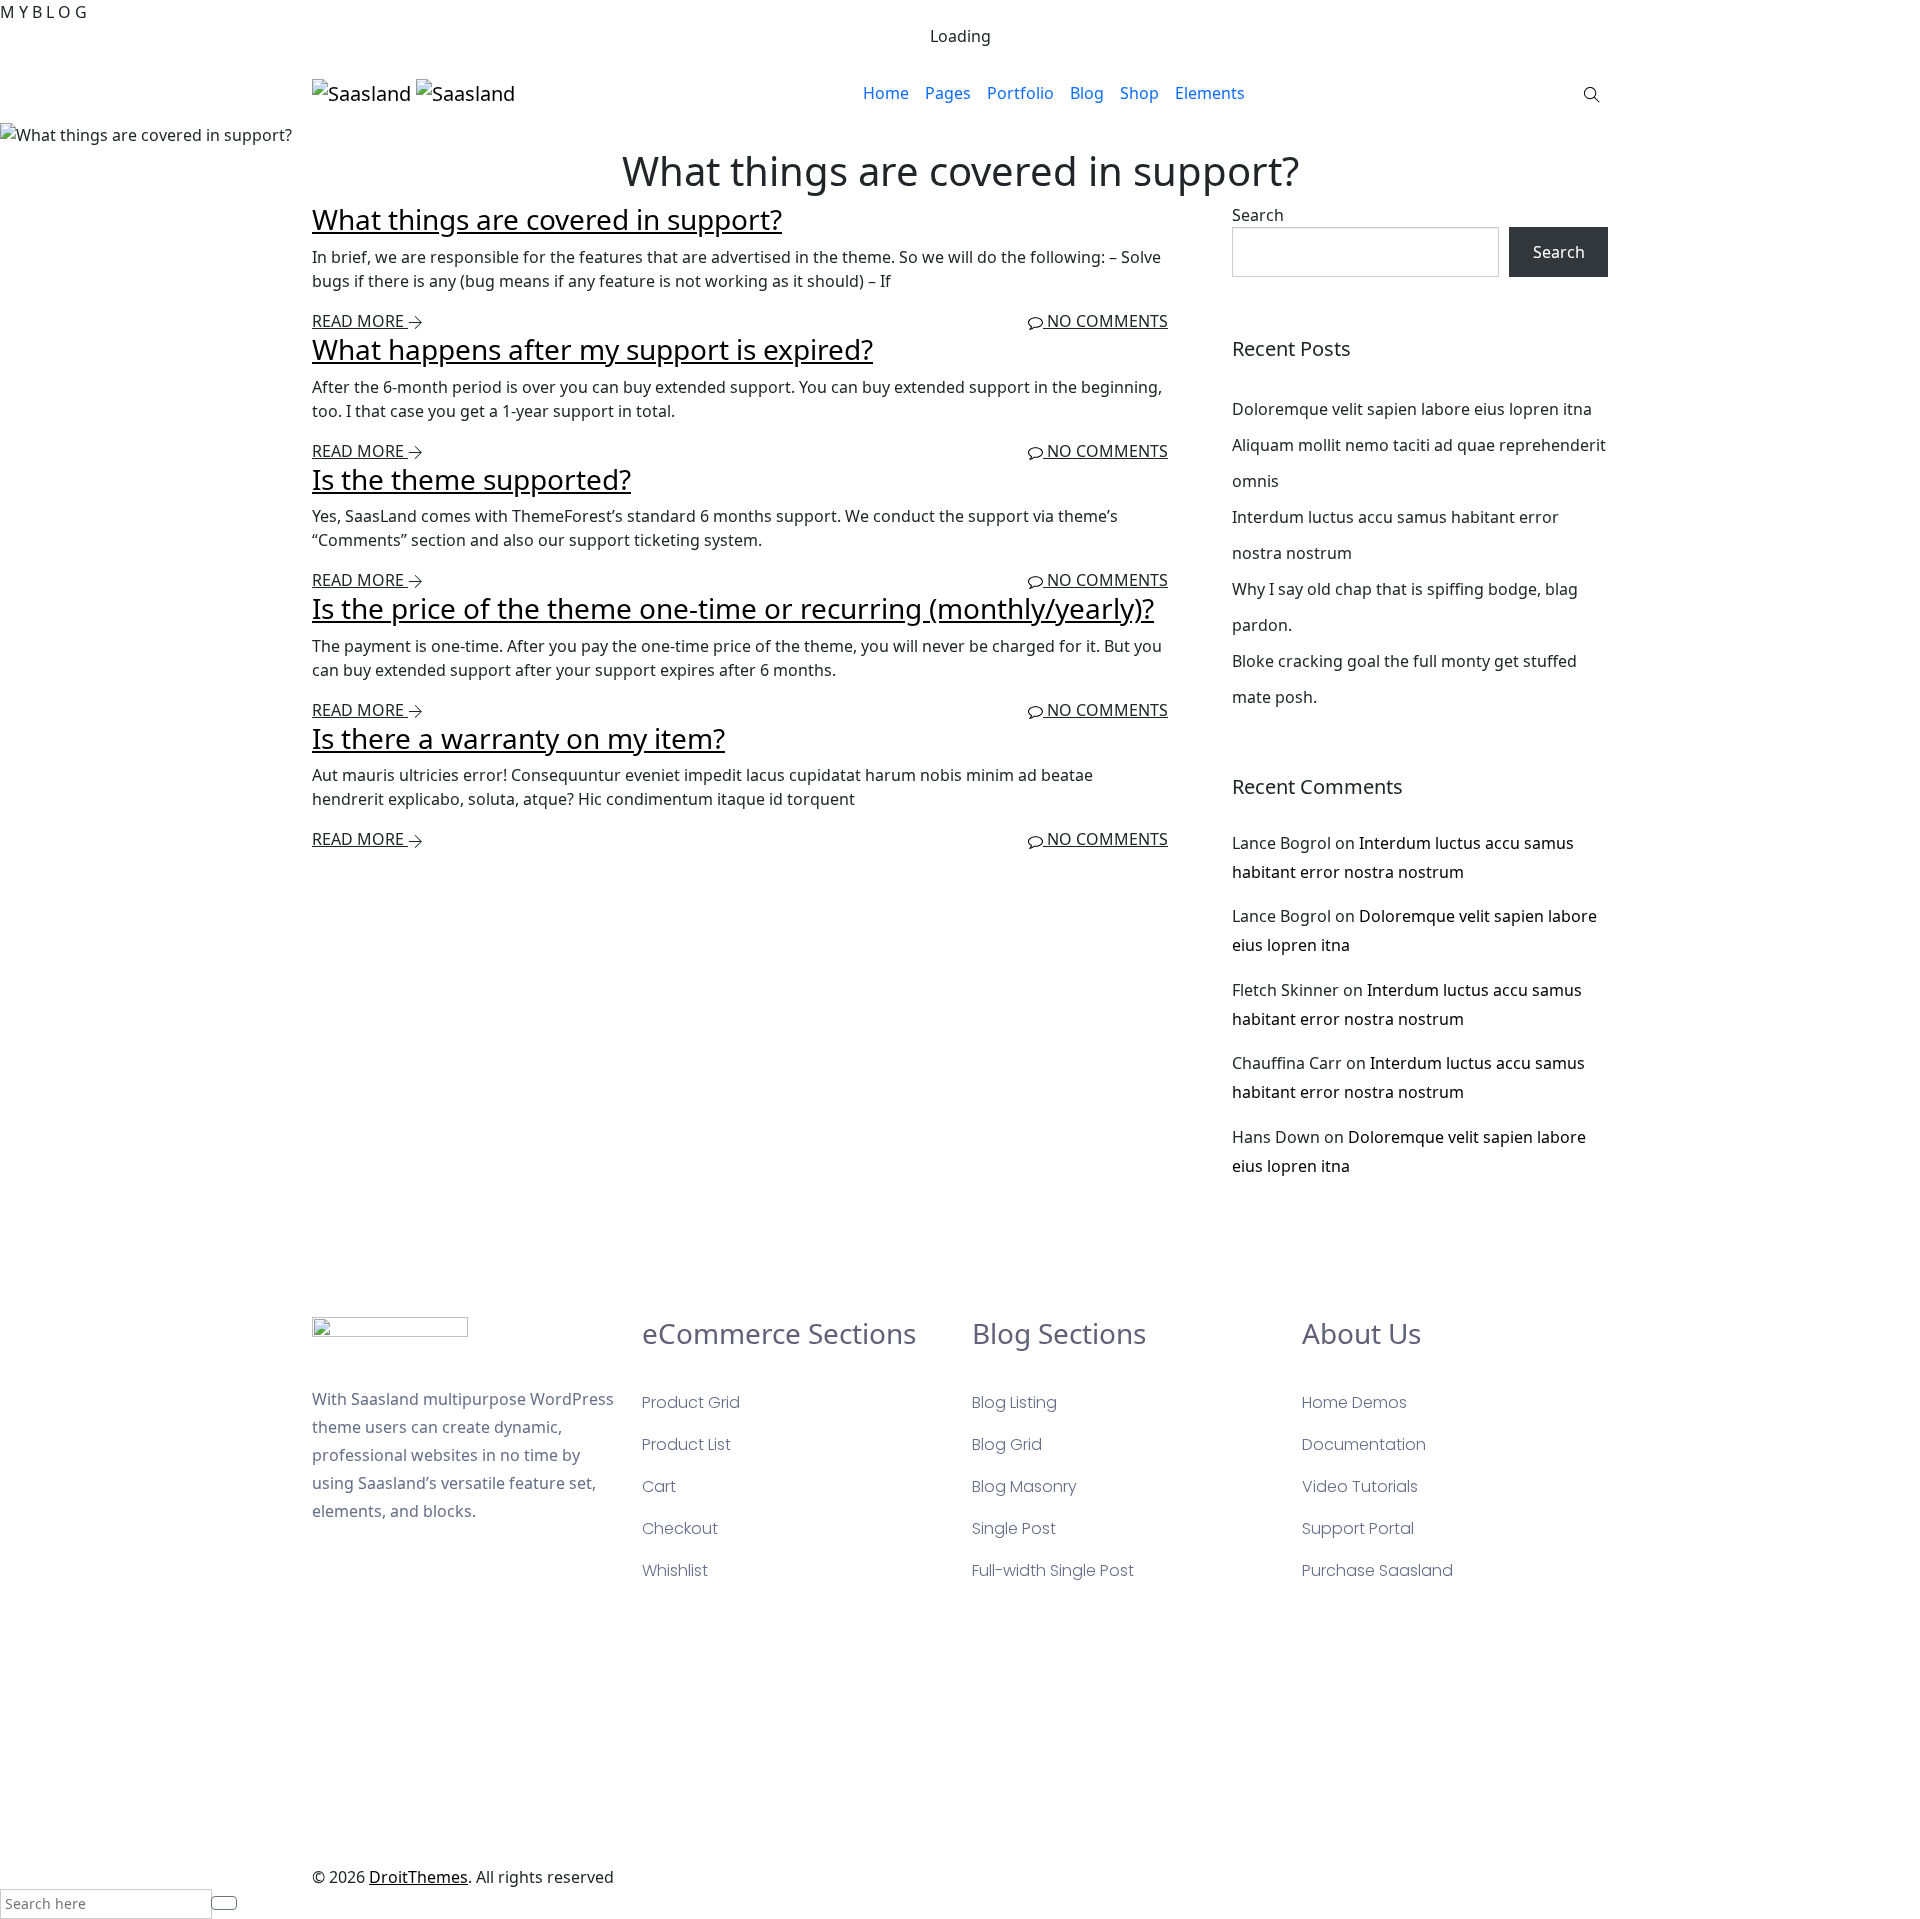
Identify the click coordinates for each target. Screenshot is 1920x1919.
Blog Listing (1014, 1402)
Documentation (1364, 1444)
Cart (659, 1486)
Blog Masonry (1024, 1486)
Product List (686, 1444)
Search (1258, 215)
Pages (948, 93)
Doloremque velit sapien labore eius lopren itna (1412, 409)
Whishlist (675, 1570)
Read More (360, 321)
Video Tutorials (1360, 1486)
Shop (1139, 93)
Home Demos (1354, 1402)
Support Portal (1358, 1528)
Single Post (1014, 1528)
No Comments (1105, 321)
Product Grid (691, 1402)
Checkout (680, 1528)
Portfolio (1020, 93)
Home (886, 93)
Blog (1087, 93)
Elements (1210, 93)
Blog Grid (1007, 1444)
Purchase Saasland (1377, 1570)
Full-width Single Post (1053, 1570)
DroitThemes (418, 1877)
